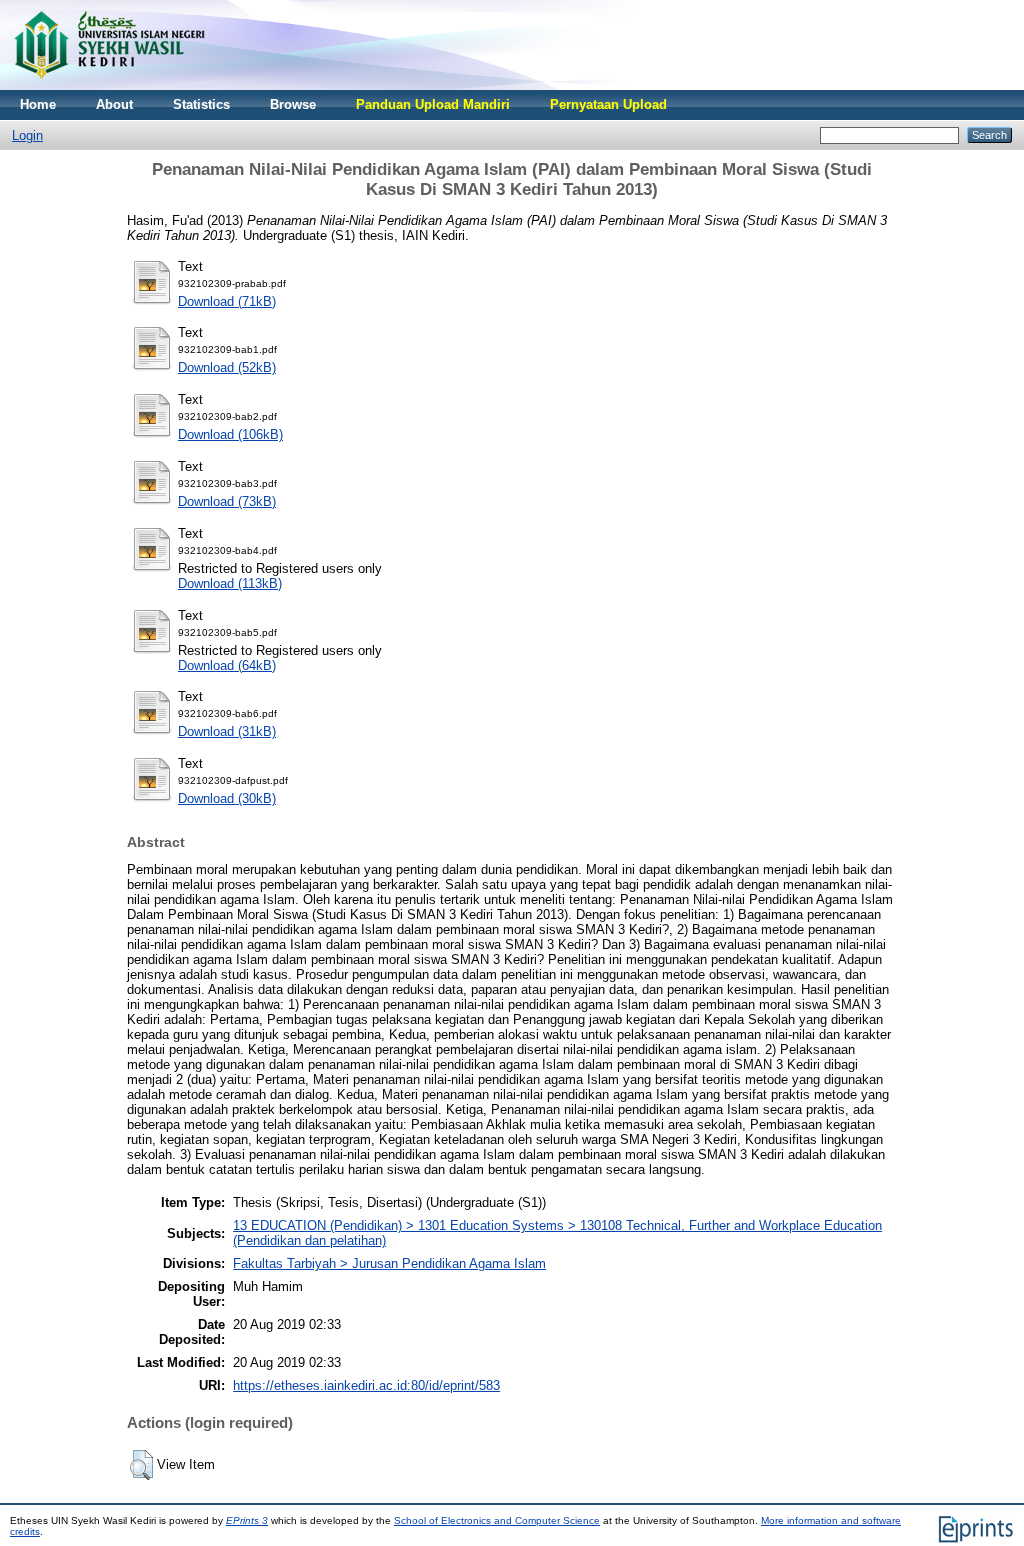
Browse (293, 104)
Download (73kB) (227, 501)
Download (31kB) (227, 731)
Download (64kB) (227, 665)
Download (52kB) (227, 367)
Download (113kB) (230, 583)
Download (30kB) (227, 798)
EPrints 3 (247, 1520)
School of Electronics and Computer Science (497, 1520)
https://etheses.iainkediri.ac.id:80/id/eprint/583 (366, 1385)
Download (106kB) (230, 434)
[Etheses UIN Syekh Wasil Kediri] (109, 85)
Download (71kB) (227, 301)
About (114, 104)
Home (38, 104)
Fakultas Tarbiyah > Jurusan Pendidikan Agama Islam (389, 1263)
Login (27, 135)
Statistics (201, 104)
